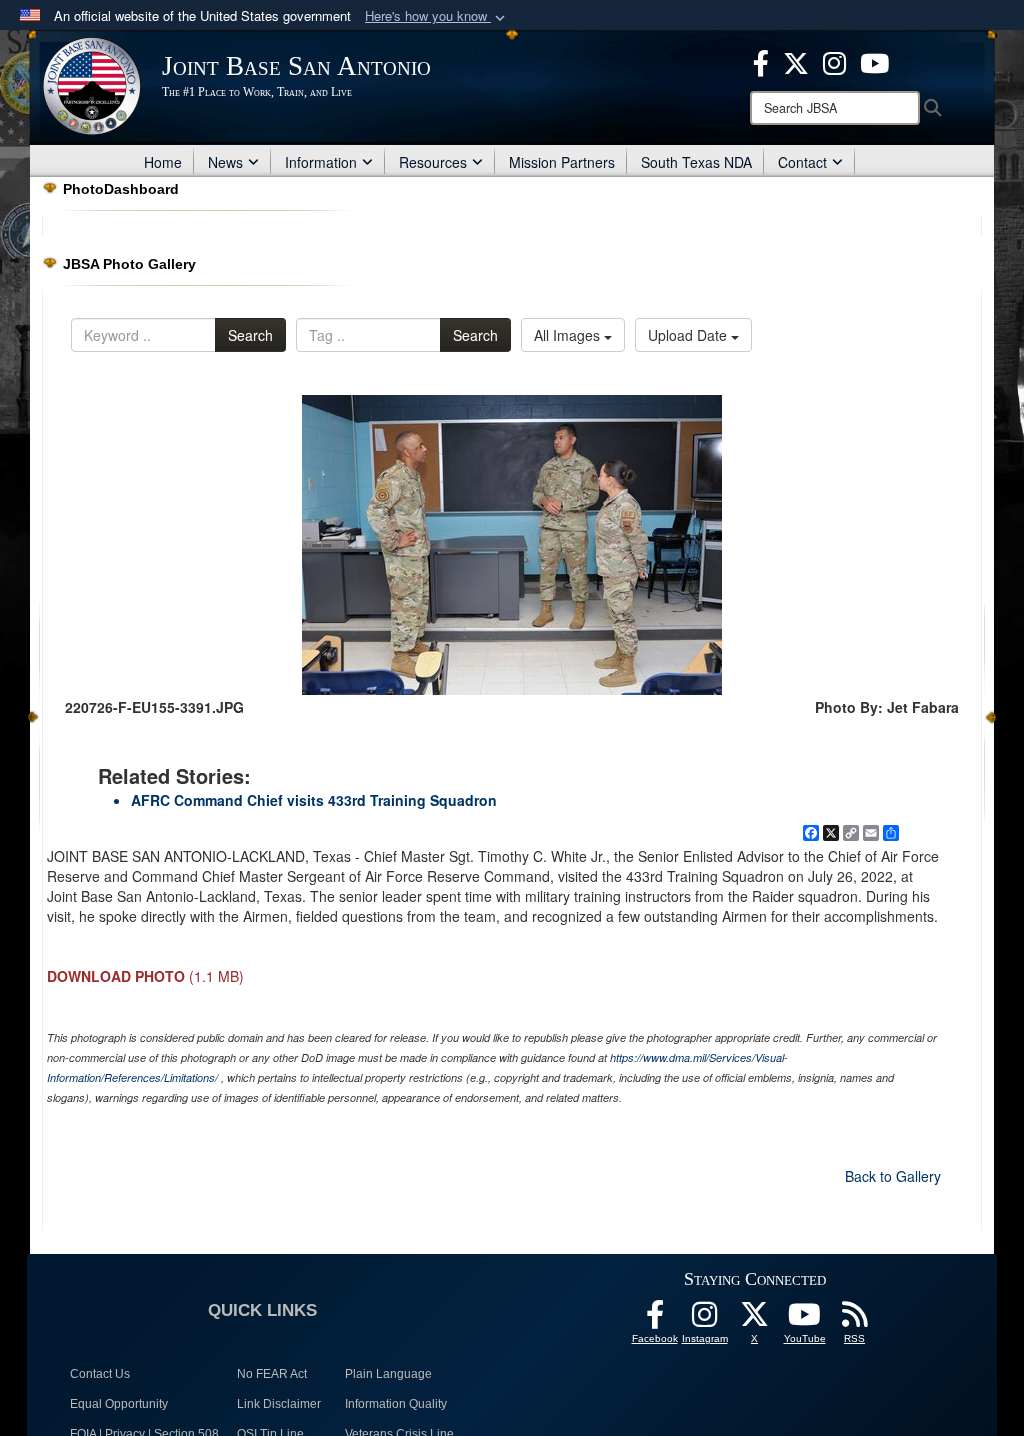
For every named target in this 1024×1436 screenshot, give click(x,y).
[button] (437, 16)
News (225, 162)
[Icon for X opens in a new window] (796, 61)
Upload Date (689, 335)
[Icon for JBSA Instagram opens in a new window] (834, 61)
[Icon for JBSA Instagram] (705, 1320)
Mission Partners (562, 162)
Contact (802, 162)
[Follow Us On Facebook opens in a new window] (655, 1320)
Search (250, 335)
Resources (433, 162)
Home (163, 162)
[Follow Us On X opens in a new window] (755, 1320)
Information (321, 162)
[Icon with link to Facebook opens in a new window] (761, 61)
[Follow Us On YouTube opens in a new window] (805, 1320)
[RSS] (855, 1320)
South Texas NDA (696, 162)
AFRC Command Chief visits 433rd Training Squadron (314, 800)
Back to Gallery (893, 1176)
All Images (569, 335)
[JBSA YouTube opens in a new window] (874, 61)
